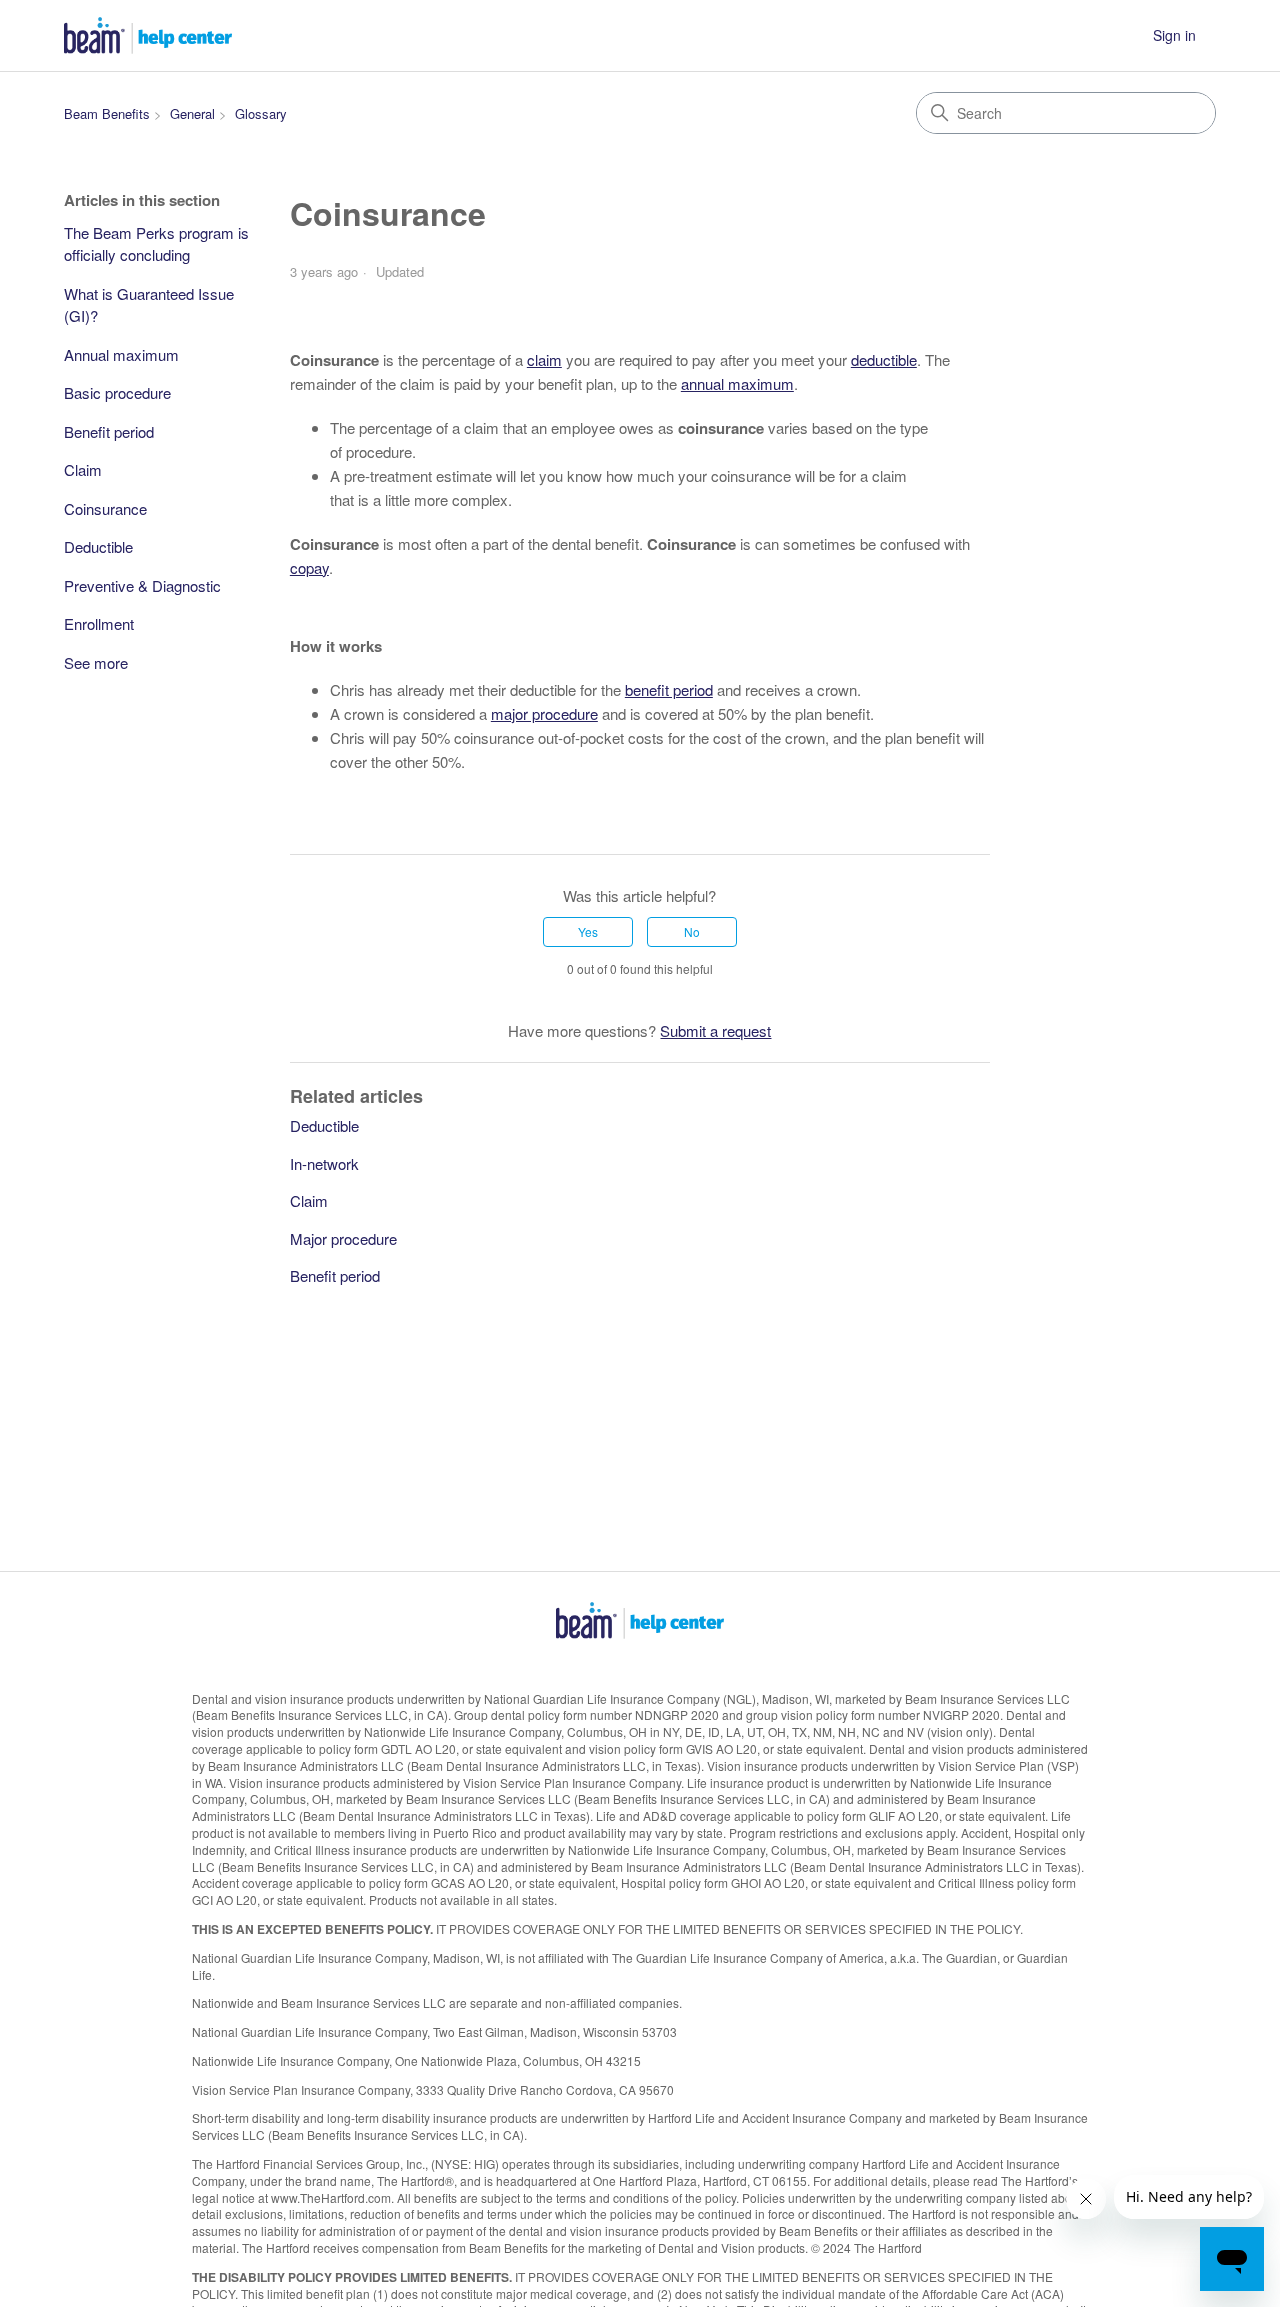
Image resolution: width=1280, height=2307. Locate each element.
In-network (324, 1163)
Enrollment (99, 623)
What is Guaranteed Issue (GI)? (149, 305)
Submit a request (715, 1030)
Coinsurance (105, 508)
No (692, 931)
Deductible (98, 546)
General (192, 113)
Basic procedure (117, 392)
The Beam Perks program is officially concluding (156, 244)
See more (96, 662)
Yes (588, 931)
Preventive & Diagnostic (142, 585)
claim (544, 359)
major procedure (544, 713)
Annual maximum (121, 354)
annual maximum (737, 383)
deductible (884, 359)
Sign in (1174, 35)
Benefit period (109, 431)
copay (309, 567)
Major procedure (343, 1238)
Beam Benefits (107, 113)
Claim (83, 469)
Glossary (261, 113)
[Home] (148, 35)
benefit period (669, 689)
